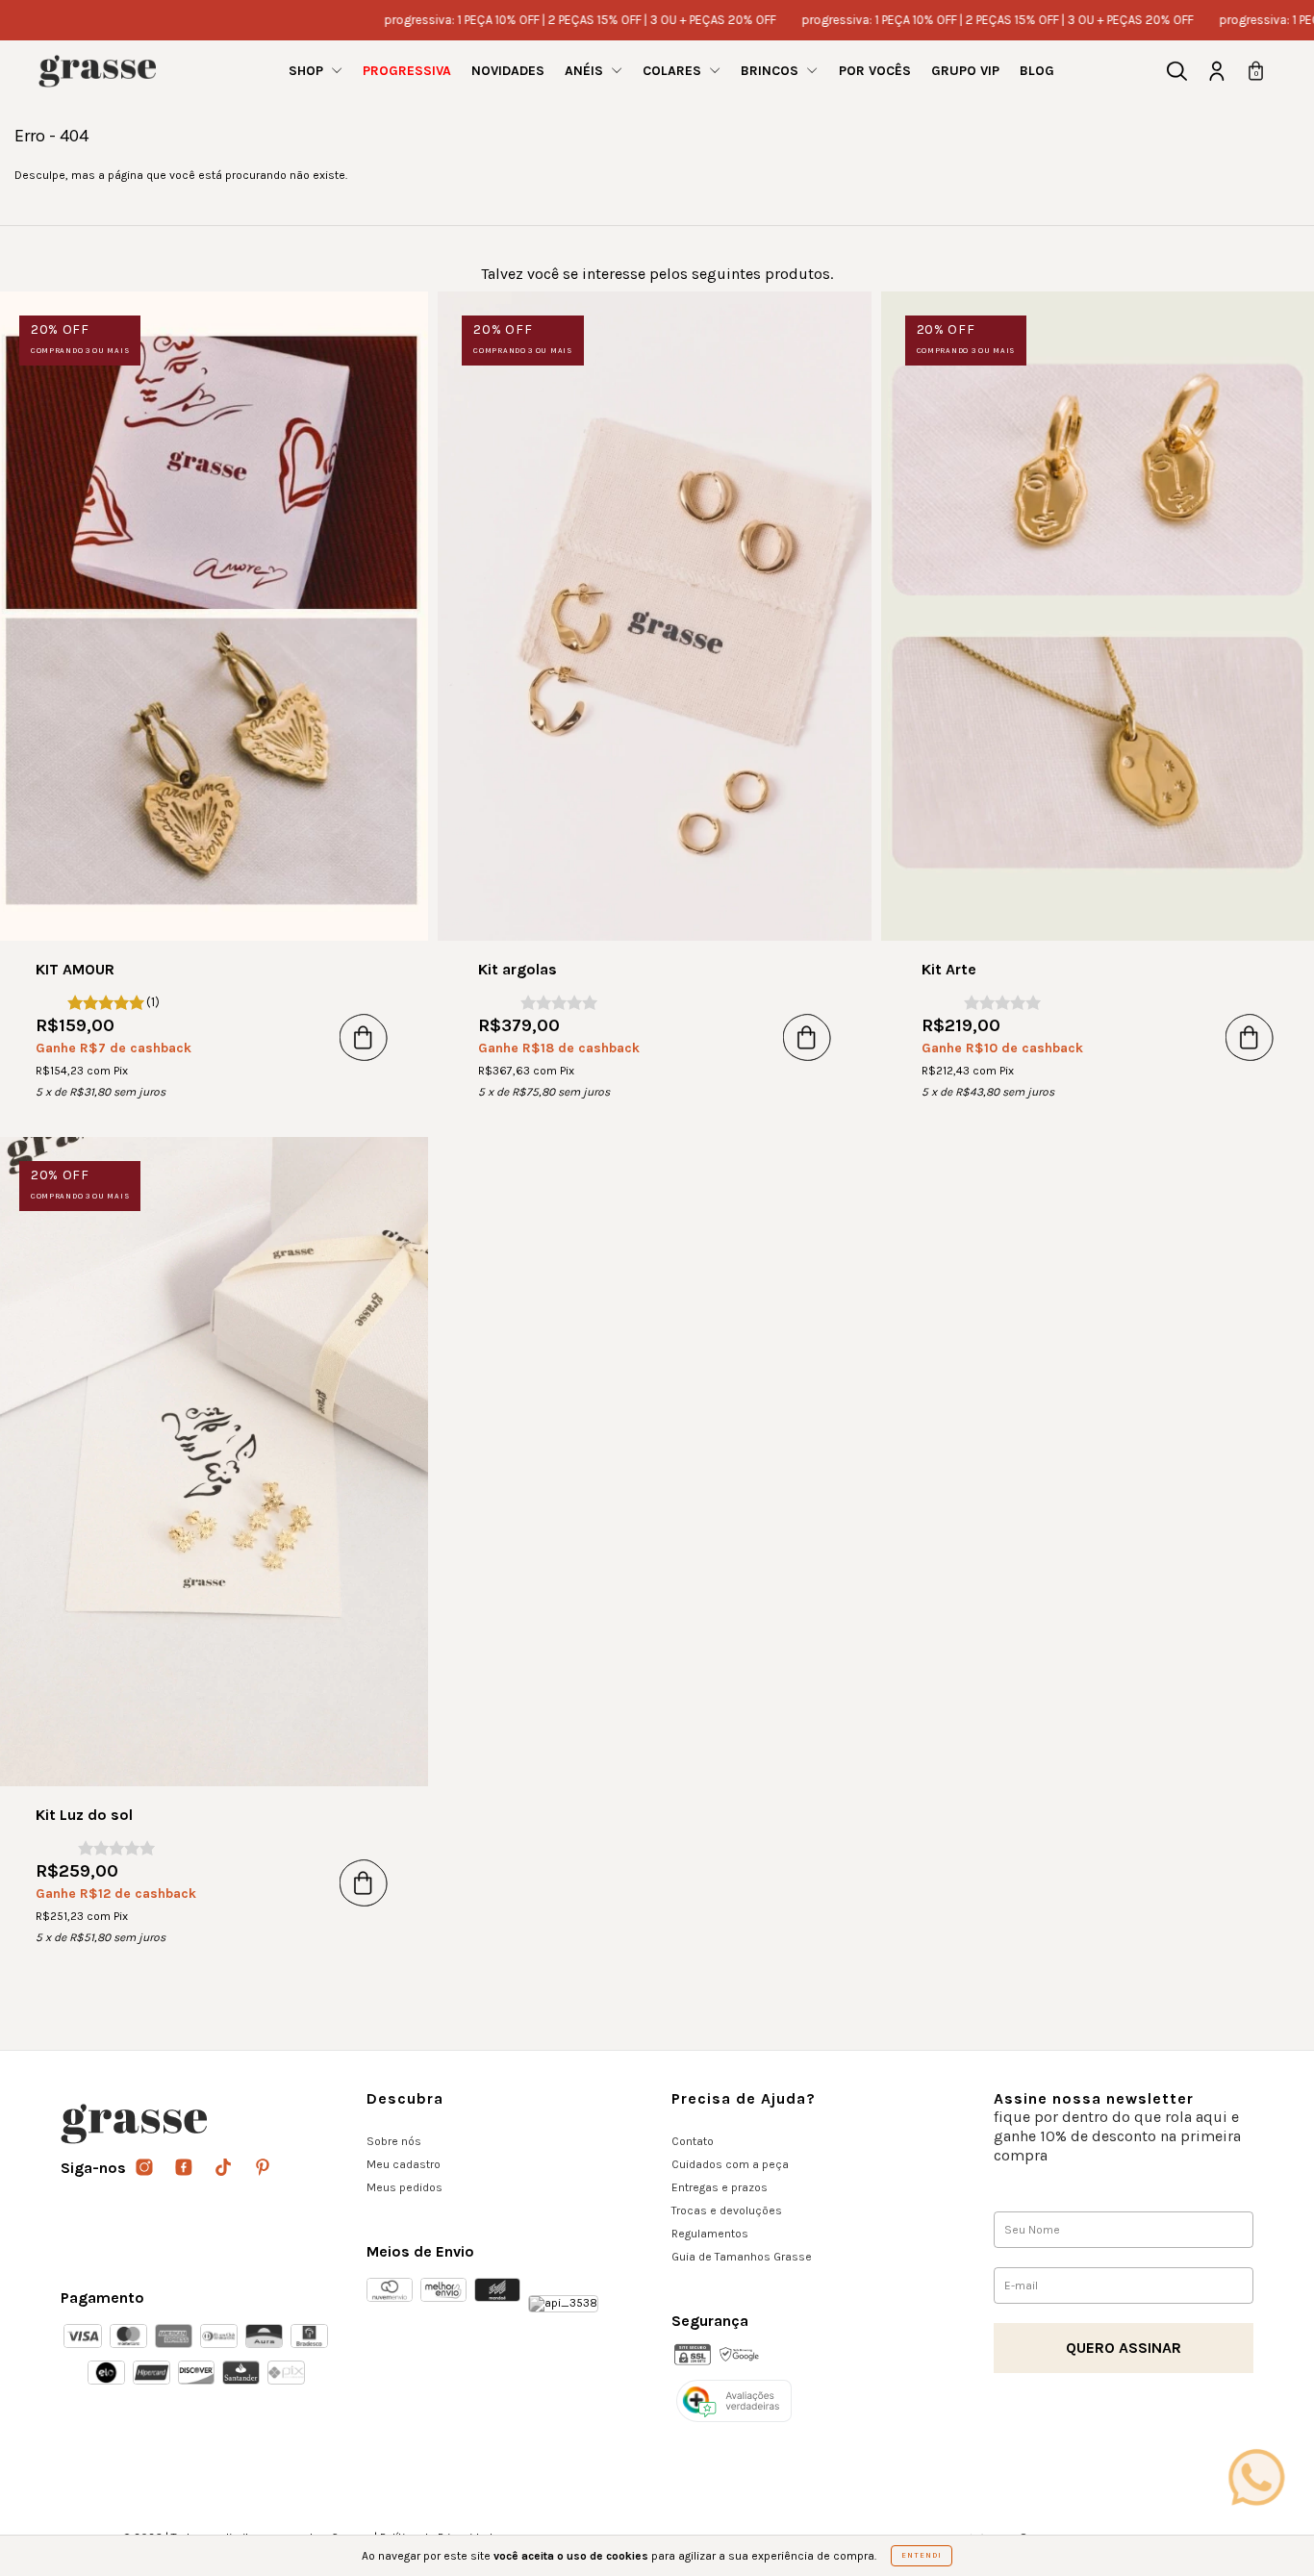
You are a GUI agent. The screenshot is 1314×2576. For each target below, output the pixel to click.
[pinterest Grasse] (263, 2168)
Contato (693, 2141)
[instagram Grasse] (146, 2168)
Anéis (586, 71)
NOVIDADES (508, 71)
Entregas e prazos (720, 2187)
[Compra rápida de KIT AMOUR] (364, 1037)
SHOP (308, 71)
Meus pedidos (404, 2187)
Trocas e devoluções (727, 2210)
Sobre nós (394, 2141)
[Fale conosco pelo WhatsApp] (1256, 2477)
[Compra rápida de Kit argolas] (807, 1037)
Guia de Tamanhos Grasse (742, 2257)
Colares (674, 71)
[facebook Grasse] (185, 2168)
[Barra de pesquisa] (1177, 74)
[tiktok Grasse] (225, 2168)
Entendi (922, 2555)
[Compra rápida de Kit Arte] (1250, 1037)
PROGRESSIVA (407, 71)
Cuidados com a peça (730, 2164)
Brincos (771, 71)
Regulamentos (710, 2234)
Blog (1037, 71)
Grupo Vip (965, 71)
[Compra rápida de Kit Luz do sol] (364, 1882)
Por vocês (875, 71)
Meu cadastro (404, 2164)
